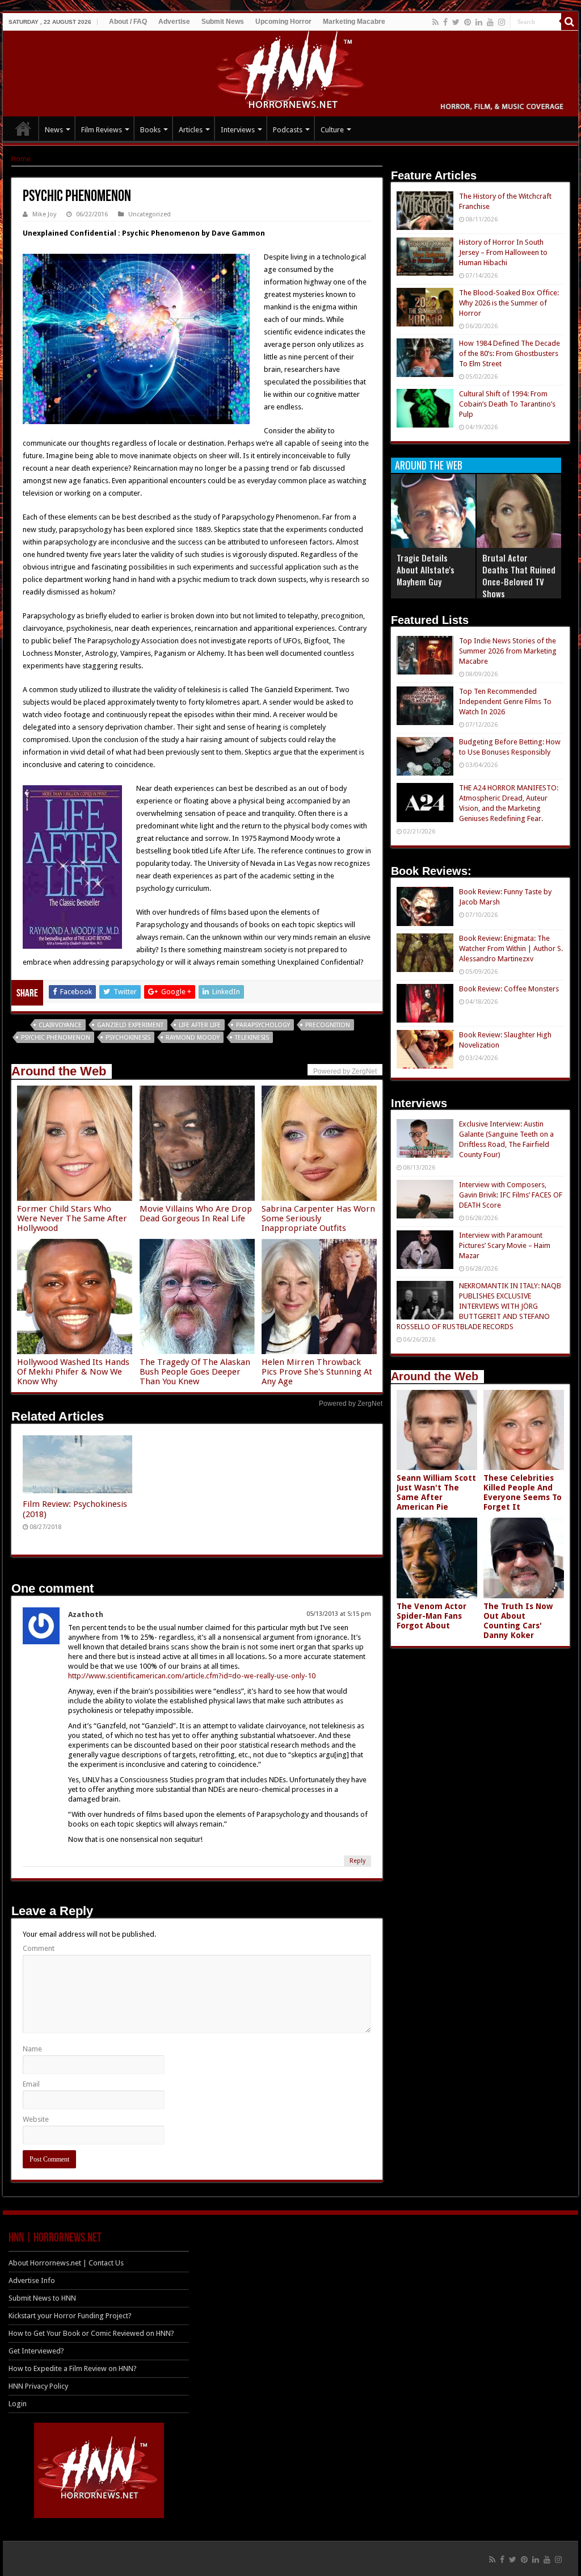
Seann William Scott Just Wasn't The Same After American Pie (436, 1492)
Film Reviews (102, 130)
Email (31, 2084)
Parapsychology (263, 1025)
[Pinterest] (468, 22)
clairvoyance (60, 1025)
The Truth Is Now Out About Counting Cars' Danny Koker (518, 1621)
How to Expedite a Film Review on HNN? (73, 2368)
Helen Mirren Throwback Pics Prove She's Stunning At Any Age (317, 1372)
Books (150, 130)
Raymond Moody (193, 1038)
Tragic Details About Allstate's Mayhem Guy (426, 569)
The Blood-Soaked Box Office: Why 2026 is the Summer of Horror (509, 303)
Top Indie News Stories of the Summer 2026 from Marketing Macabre (508, 651)
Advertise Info (32, 2280)
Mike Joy (44, 214)
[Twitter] (456, 22)
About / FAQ (128, 22)
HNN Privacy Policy (38, 2386)
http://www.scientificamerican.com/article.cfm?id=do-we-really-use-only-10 (192, 1676)
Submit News (223, 22)
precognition (328, 1025)
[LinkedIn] (479, 22)
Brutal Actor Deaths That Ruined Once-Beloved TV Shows (519, 575)
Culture (332, 130)
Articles (191, 130)
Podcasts (288, 130)
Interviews (238, 130)
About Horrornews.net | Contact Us (66, 2263)
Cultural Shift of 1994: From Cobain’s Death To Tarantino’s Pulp (507, 404)
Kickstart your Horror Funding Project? (70, 2316)
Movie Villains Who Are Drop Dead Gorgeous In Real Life (196, 1214)
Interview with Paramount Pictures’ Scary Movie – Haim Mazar (505, 1245)
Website (36, 2119)
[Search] (570, 22)
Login (18, 2404)
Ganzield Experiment (130, 1025)
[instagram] (502, 22)
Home (21, 159)
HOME (23, 128)
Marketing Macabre (354, 22)
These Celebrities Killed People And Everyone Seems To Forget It (523, 1492)
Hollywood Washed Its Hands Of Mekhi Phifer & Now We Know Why (73, 1372)
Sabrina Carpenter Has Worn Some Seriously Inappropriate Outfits (318, 1218)
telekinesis (252, 1038)
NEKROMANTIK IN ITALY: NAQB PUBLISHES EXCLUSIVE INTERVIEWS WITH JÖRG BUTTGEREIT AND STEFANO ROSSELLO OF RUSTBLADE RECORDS (479, 1306)
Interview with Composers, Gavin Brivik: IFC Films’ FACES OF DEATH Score (511, 1195)
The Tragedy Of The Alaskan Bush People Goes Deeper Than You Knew (195, 1372)
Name (32, 2049)
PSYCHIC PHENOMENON (56, 1038)
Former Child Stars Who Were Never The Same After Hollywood (72, 1218)
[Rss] (435, 22)
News (54, 130)
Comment (39, 1948)
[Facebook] (445, 22)
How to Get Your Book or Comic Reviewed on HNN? (91, 2333)
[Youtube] (490, 22)
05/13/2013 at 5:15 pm (339, 1614)
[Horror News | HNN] (291, 72)
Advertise (174, 22)
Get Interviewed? (36, 2351)
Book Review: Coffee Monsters (509, 989)
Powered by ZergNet (351, 1404)
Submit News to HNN (42, 2298)
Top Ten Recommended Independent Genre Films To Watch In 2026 (505, 701)
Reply (357, 1861)
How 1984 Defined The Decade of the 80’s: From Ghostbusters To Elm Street (510, 353)
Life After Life (200, 1025)
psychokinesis (128, 1038)
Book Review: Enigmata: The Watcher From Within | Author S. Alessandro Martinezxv (511, 948)
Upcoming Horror (283, 22)
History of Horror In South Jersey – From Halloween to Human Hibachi (503, 252)
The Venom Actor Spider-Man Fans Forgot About (431, 1616)
